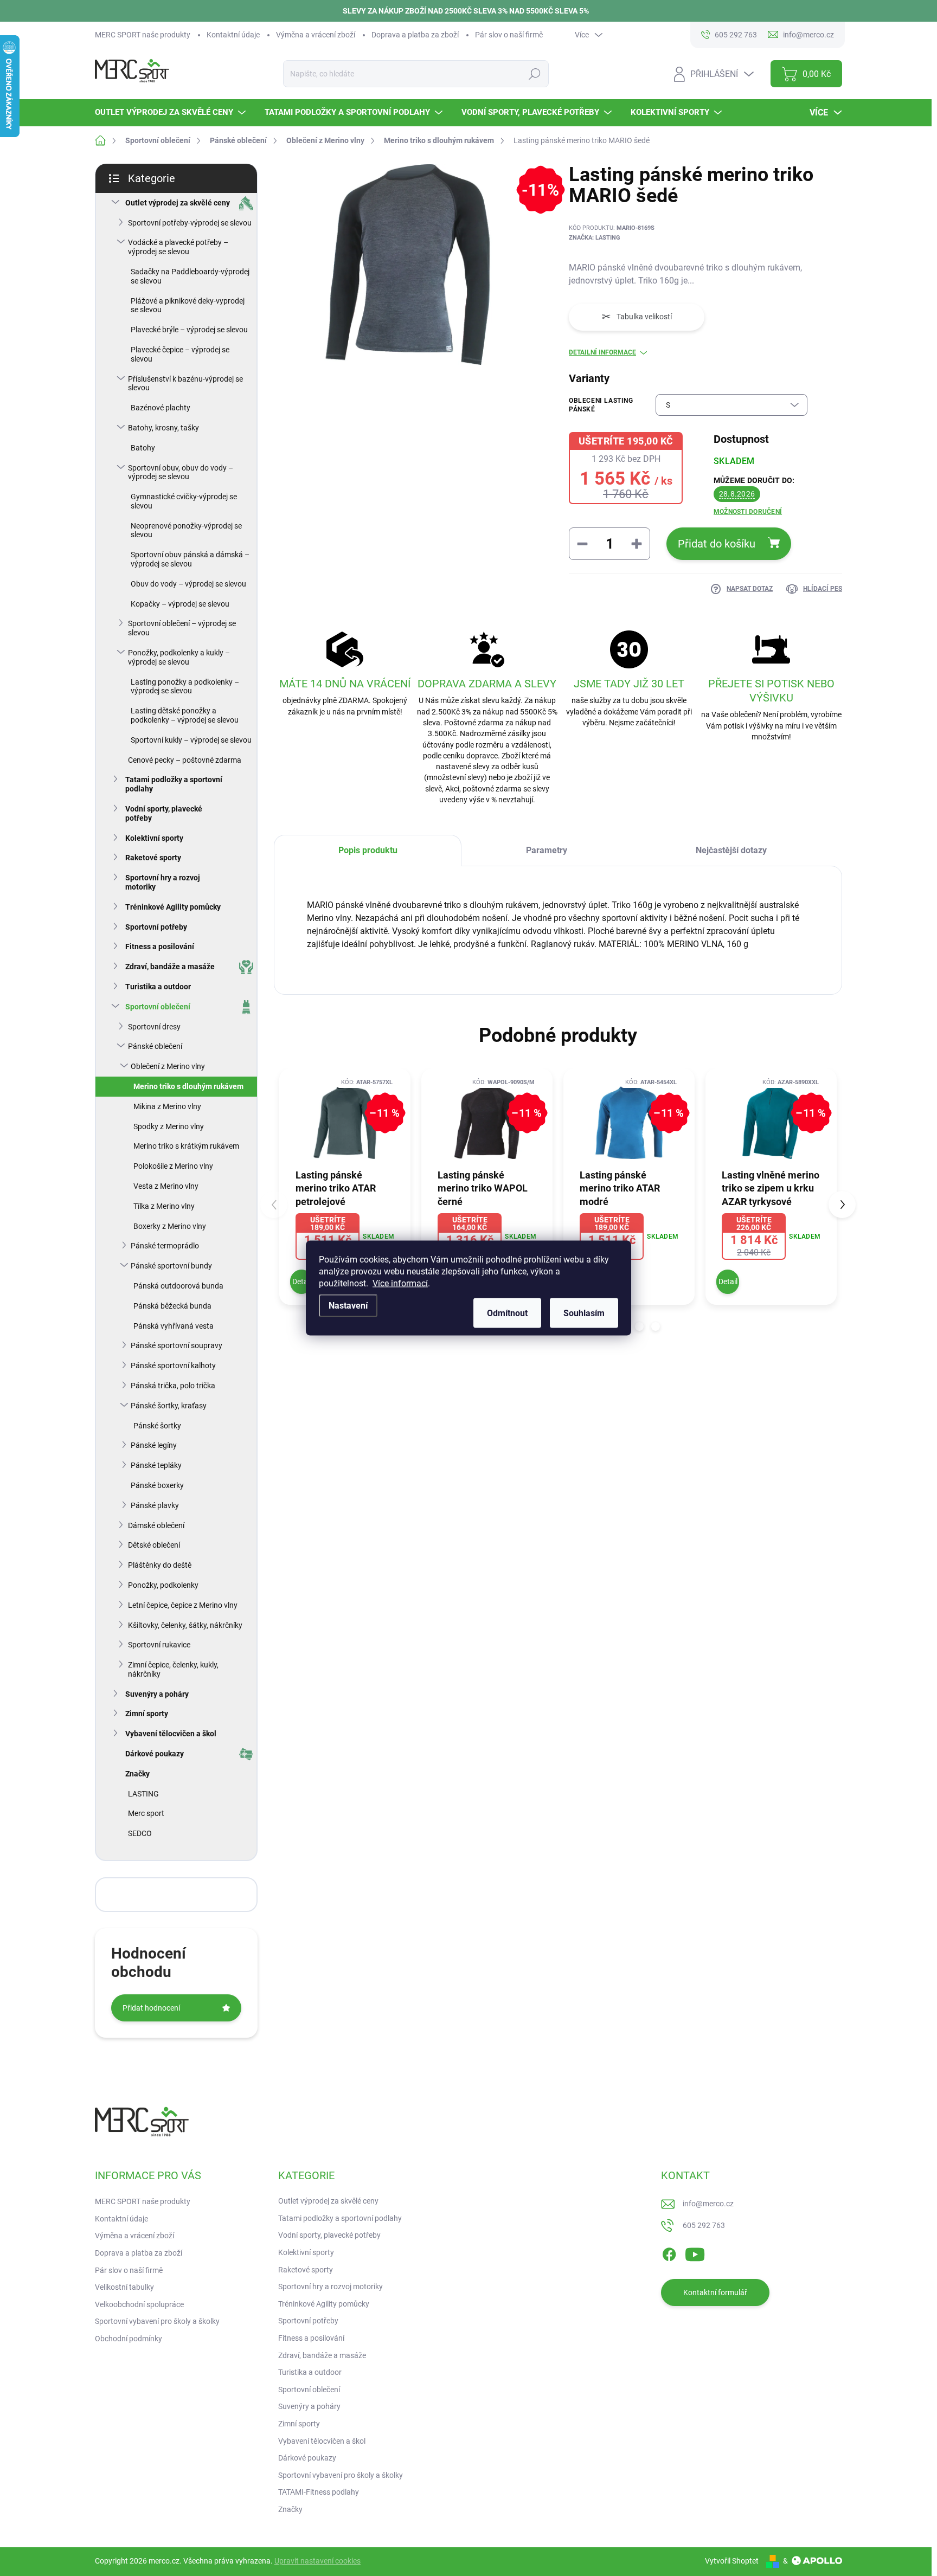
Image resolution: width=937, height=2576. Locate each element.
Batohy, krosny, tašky (163, 428)
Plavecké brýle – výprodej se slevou (189, 330)
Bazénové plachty (161, 408)
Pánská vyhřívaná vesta (174, 1326)
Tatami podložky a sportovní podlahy (174, 784)
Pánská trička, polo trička (173, 1386)
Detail (302, 1281)
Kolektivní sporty (154, 838)
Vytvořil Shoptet (732, 2561)
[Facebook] (669, 2252)
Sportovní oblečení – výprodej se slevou (182, 628)
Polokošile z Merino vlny (173, 1166)
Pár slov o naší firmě (509, 35)
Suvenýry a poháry (157, 1694)
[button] (639, 1326)
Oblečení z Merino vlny (168, 1066)
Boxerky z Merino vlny (170, 1226)
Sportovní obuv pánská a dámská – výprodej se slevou (190, 559)
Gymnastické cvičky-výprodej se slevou (184, 501)
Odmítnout (507, 1313)
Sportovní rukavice (159, 1645)
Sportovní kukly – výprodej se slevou (191, 740)
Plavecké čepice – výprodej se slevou (180, 354)
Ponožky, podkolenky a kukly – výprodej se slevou (179, 657)
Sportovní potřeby (156, 927)
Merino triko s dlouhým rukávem (188, 1086)
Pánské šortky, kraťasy (169, 1406)
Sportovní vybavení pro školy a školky (157, 2321)
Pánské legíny (154, 1445)
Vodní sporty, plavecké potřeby (164, 813)
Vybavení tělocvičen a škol (171, 1734)
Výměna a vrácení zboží (316, 35)
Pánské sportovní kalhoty (173, 1366)
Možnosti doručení (748, 512)
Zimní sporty (147, 1714)
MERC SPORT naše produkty (143, 35)
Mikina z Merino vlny (167, 1106)
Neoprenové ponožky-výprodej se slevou (186, 530)
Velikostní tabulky (124, 2287)
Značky (137, 1774)
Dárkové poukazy (155, 1754)
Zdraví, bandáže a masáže (170, 967)
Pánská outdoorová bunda (178, 1286)
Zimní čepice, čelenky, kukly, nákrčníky (173, 1669)
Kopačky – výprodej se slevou (180, 604)
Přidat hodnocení (151, 2008)
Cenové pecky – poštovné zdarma (185, 760)
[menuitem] (172, 112)
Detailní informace (602, 352)
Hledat (534, 74)
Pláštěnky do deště (160, 1565)
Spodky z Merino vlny (169, 1126)
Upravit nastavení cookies (317, 2561)
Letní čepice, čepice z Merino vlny (183, 1605)
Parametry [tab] (547, 850)
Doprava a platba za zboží (415, 35)
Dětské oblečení (154, 1545)
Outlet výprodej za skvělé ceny (178, 203)
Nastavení (348, 1306)
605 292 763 (704, 2225)
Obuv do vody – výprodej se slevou (188, 584)
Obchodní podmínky (129, 2339)
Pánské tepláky (156, 1465)
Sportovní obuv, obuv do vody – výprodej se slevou (181, 472)
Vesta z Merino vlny (166, 1186)
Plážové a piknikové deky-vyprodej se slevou (188, 305)
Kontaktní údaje (233, 35)
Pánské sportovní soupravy (177, 1345)
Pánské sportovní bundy (171, 1266)
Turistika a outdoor (158, 987)
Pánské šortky (157, 1426)
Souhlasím (584, 1313)
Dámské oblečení (156, 1525)
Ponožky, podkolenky (163, 1585)
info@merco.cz (708, 2204)
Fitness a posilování (160, 946)
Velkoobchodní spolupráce (139, 2304)
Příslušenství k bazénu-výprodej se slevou (185, 384)
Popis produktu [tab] (368, 850)
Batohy (143, 448)
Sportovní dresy (154, 1027)
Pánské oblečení (155, 1046)
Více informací (400, 1283)
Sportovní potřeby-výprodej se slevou (190, 223)
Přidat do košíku (717, 544)
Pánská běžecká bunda (172, 1306)
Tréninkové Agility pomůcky (173, 907)
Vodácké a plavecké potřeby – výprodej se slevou (178, 247)
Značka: (595, 238)
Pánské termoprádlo (165, 1246)
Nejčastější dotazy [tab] (731, 850)
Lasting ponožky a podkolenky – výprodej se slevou (185, 687)
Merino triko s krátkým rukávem (186, 1146)
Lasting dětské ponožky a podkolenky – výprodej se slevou (185, 715)
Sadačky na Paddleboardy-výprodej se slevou (190, 276)
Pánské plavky (155, 1505)
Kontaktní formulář (715, 2292)
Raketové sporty (153, 858)
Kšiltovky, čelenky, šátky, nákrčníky (185, 1625)
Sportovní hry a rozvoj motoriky (163, 882)
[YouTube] (695, 2252)
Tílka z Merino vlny (164, 1206)
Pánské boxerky (157, 1485)
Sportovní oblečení (158, 1007)
